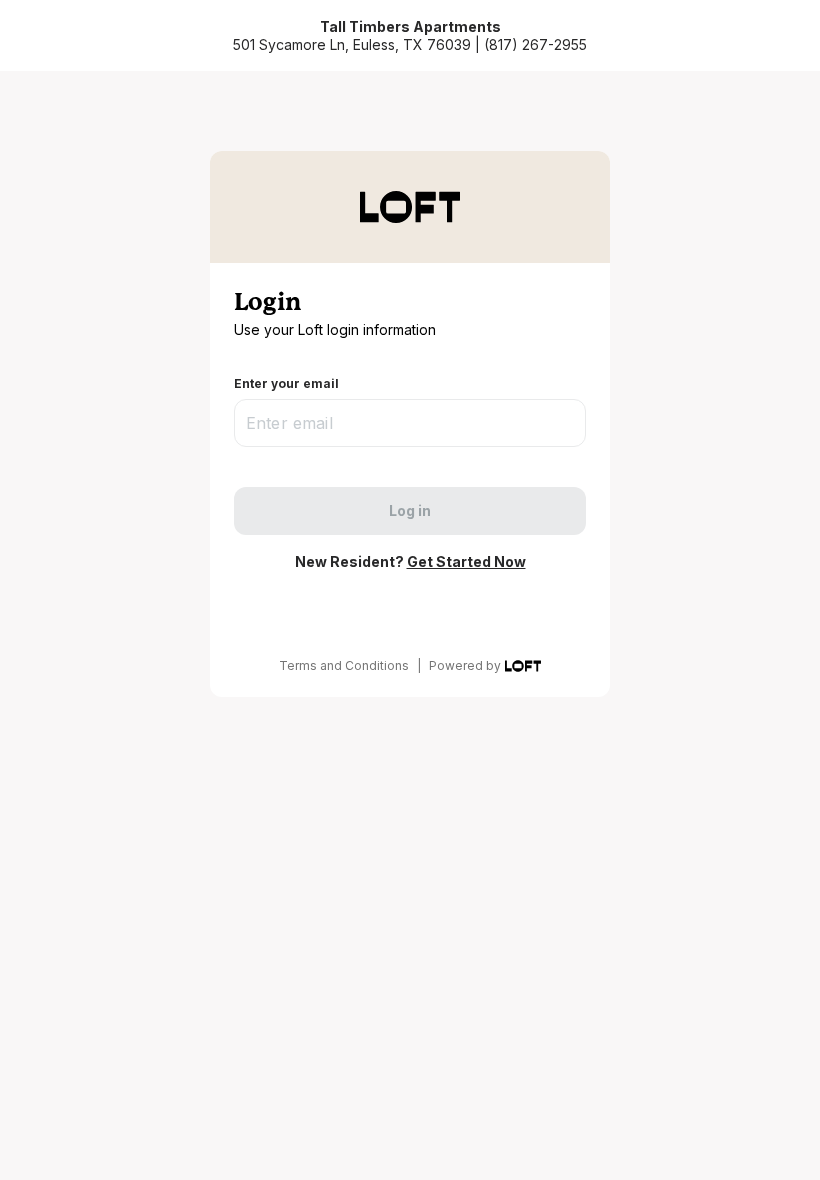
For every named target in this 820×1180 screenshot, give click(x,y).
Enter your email (286, 383)
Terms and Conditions (344, 665)
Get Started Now (466, 561)
